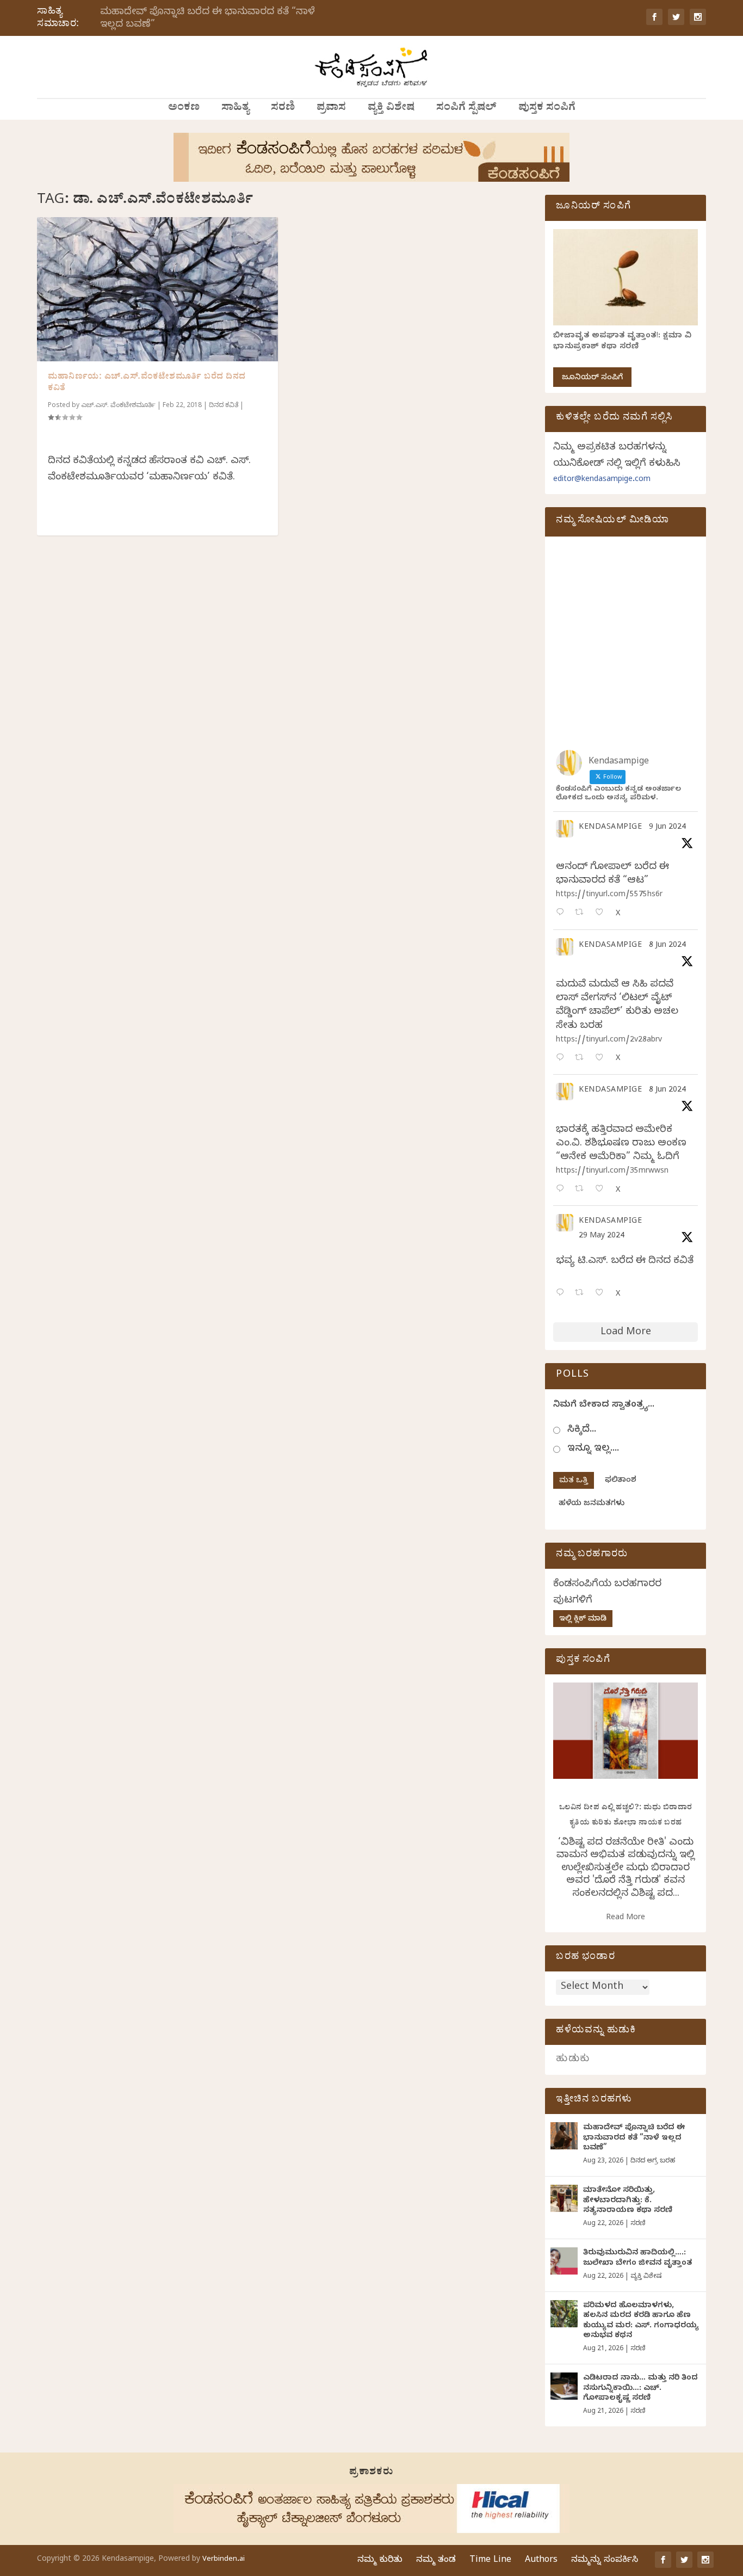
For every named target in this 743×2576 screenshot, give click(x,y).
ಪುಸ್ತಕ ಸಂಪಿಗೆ (547, 109)
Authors (541, 2561)
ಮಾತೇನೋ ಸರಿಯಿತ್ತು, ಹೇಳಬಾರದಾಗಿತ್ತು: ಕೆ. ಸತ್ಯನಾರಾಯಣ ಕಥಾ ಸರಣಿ (628, 2201)
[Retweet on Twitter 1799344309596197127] (582, 1059)
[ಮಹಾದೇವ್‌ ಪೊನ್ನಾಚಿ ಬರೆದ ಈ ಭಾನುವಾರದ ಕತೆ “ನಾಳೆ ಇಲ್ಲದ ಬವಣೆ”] (564, 2136)
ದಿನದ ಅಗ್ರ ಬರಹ (653, 2161)
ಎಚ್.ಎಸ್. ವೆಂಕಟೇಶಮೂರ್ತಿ (118, 406)
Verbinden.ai (224, 2560)
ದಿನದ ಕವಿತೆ (224, 406)
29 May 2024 (602, 1237)
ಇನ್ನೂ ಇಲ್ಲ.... (593, 1449)
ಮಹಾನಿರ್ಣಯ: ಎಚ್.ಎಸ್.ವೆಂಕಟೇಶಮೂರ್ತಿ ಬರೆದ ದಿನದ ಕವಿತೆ (147, 383)
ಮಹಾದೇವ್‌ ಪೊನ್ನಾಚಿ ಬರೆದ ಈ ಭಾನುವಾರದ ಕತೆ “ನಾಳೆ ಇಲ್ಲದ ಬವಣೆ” (208, 19)
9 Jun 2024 (667, 828)
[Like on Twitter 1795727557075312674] (602, 1294)
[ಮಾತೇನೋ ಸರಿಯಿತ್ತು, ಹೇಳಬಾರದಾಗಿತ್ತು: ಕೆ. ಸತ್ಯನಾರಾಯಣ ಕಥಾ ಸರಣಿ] (564, 2198)
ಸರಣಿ (283, 109)
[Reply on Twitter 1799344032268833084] (562, 1190)
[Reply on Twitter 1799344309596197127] (562, 1059)
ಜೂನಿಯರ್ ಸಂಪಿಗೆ (592, 378)
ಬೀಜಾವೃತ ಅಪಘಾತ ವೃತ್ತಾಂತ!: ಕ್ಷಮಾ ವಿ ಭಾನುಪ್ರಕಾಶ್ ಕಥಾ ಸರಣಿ (622, 342)
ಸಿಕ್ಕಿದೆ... (582, 1430)
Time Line (490, 2561)
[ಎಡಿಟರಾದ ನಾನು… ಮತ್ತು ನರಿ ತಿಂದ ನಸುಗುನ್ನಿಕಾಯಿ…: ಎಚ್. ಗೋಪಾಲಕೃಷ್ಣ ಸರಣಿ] (564, 2386)
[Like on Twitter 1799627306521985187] (602, 913)
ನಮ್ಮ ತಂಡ (436, 2561)
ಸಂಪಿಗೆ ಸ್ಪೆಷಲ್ (466, 109)
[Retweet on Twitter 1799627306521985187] (582, 913)
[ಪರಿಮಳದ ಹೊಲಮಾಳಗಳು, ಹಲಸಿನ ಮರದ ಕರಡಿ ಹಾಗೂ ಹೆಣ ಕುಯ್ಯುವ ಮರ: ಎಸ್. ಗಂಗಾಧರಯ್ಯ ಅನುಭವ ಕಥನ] (564, 2314)
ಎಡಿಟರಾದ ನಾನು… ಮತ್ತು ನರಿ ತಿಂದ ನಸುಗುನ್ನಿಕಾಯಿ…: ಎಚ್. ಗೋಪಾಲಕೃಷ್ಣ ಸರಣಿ (640, 2389)
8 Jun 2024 (667, 946)
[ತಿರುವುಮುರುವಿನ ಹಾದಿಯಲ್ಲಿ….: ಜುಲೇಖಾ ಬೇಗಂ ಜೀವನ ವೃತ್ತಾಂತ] (564, 2261)
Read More (626, 1918)
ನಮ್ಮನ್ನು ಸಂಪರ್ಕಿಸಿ (605, 2561)
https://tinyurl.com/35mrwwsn (612, 1172)
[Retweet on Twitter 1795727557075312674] (582, 1294)
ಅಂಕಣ (184, 109)
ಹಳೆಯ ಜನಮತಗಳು (592, 1504)
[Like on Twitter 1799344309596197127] (602, 1059)
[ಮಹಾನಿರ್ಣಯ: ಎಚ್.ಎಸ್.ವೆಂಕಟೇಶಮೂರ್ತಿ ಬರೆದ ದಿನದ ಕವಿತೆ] (157, 289)
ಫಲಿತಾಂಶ (621, 1481)
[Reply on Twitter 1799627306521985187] (562, 913)
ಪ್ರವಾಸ (331, 109)
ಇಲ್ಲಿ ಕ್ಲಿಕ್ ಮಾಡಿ (583, 1620)
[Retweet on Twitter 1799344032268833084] (582, 1190)
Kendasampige (610, 828)
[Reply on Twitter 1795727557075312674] (562, 1294)
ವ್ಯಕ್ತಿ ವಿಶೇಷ (391, 109)
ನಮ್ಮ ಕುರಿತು (380, 2561)
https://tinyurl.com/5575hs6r (609, 895)
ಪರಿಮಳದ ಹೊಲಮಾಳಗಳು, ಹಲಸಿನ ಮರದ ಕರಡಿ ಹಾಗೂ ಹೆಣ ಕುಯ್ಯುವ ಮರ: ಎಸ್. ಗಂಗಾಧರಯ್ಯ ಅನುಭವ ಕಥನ (641, 2321)
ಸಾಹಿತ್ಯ (235, 109)
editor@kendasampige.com (602, 480)
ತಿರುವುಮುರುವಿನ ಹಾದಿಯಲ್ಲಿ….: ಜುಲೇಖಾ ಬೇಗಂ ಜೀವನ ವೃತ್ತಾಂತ (637, 2258)
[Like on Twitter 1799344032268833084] (602, 1190)
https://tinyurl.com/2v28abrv (609, 1041)
